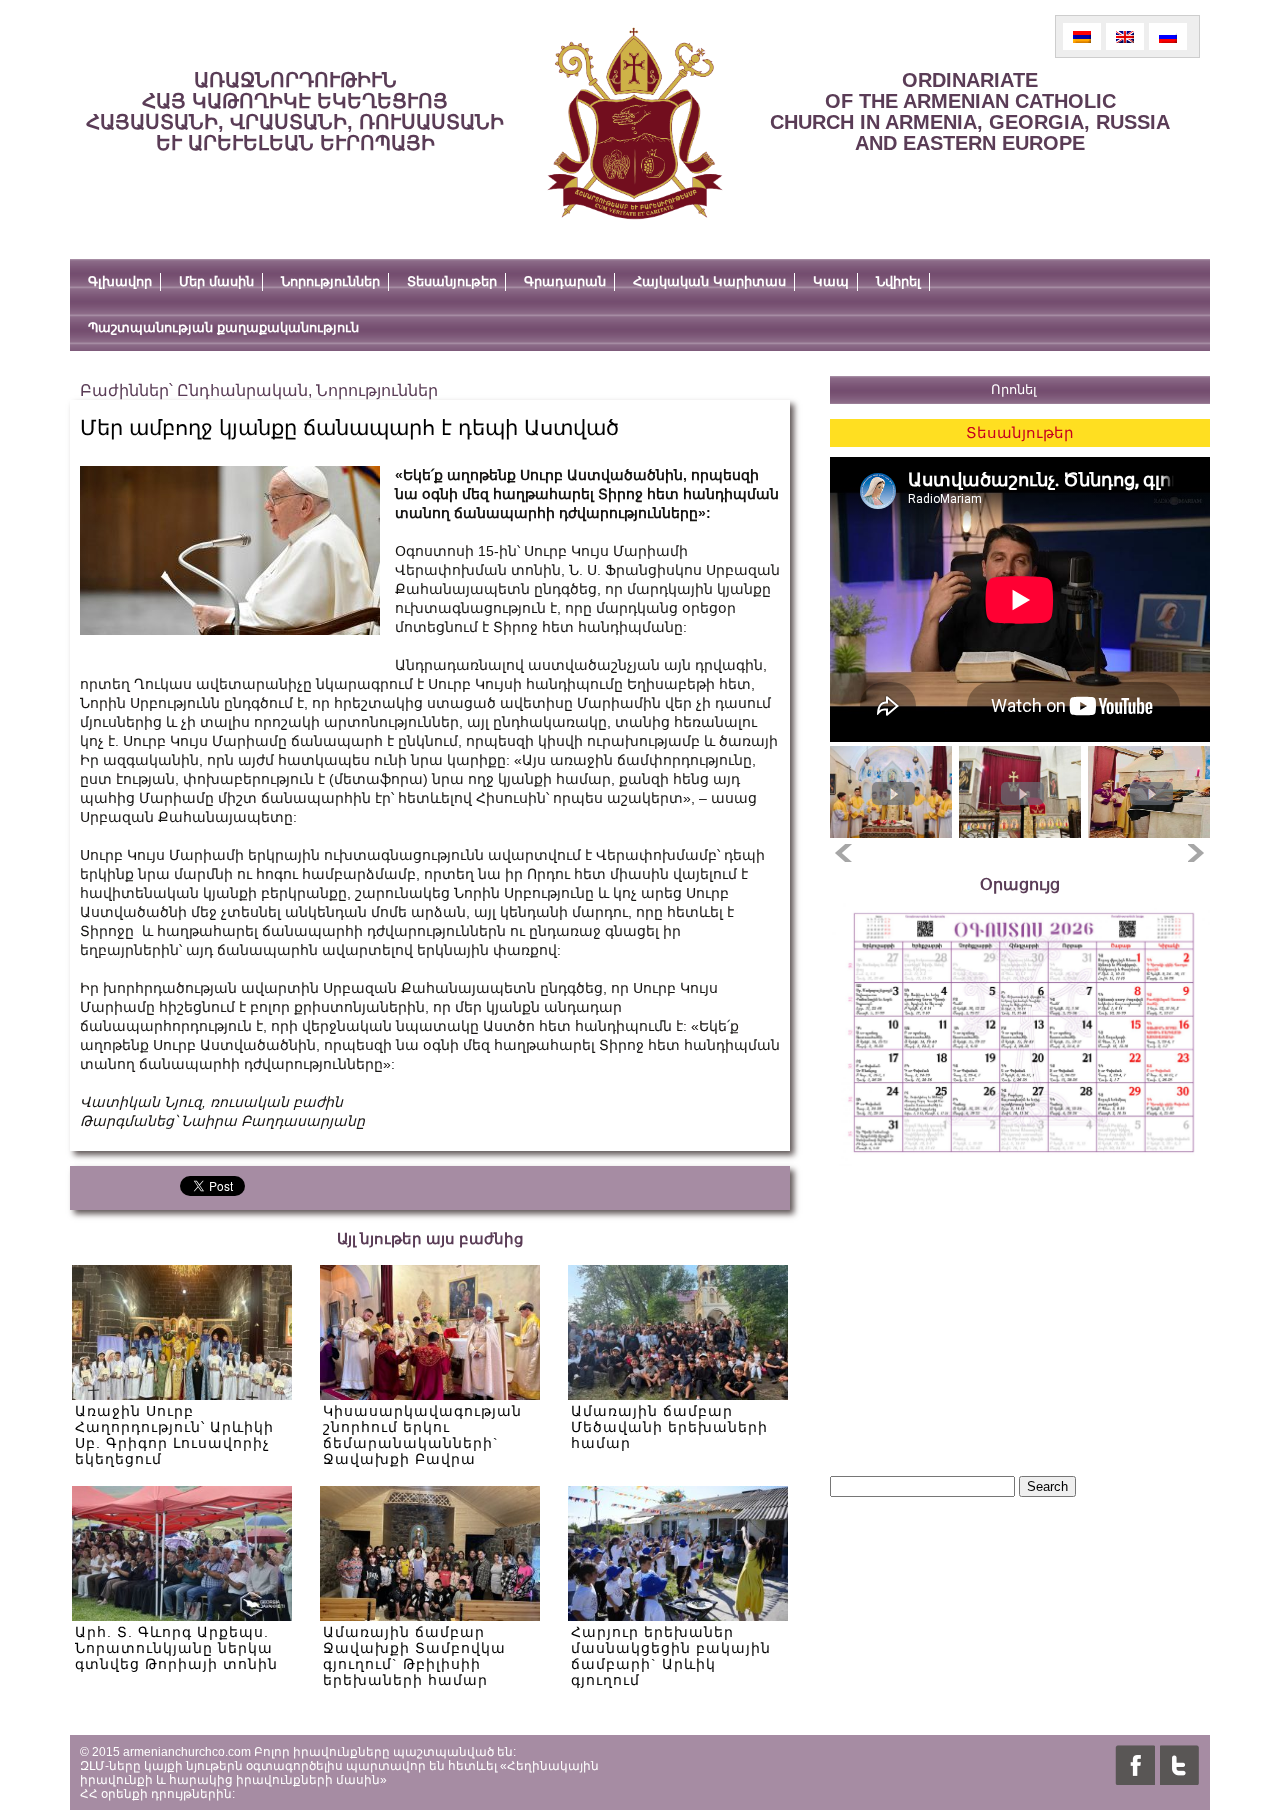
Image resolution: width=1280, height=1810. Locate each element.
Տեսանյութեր (452, 281)
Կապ (831, 281)
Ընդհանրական (242, 390)
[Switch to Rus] (1168, 36)
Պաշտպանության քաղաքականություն (223, 327)
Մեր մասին (216, 281)
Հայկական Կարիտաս (709, 281)
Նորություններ (330, 281)
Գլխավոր (120, 281)
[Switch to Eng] (1125, 36)
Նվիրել (898, 281)
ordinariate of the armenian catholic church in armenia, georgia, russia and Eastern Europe (970, 111)
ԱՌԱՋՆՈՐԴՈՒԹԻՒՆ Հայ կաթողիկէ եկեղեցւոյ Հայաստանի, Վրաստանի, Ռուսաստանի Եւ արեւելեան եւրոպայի (295, 111)
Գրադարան (565, 281)
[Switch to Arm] (1082, 36)
